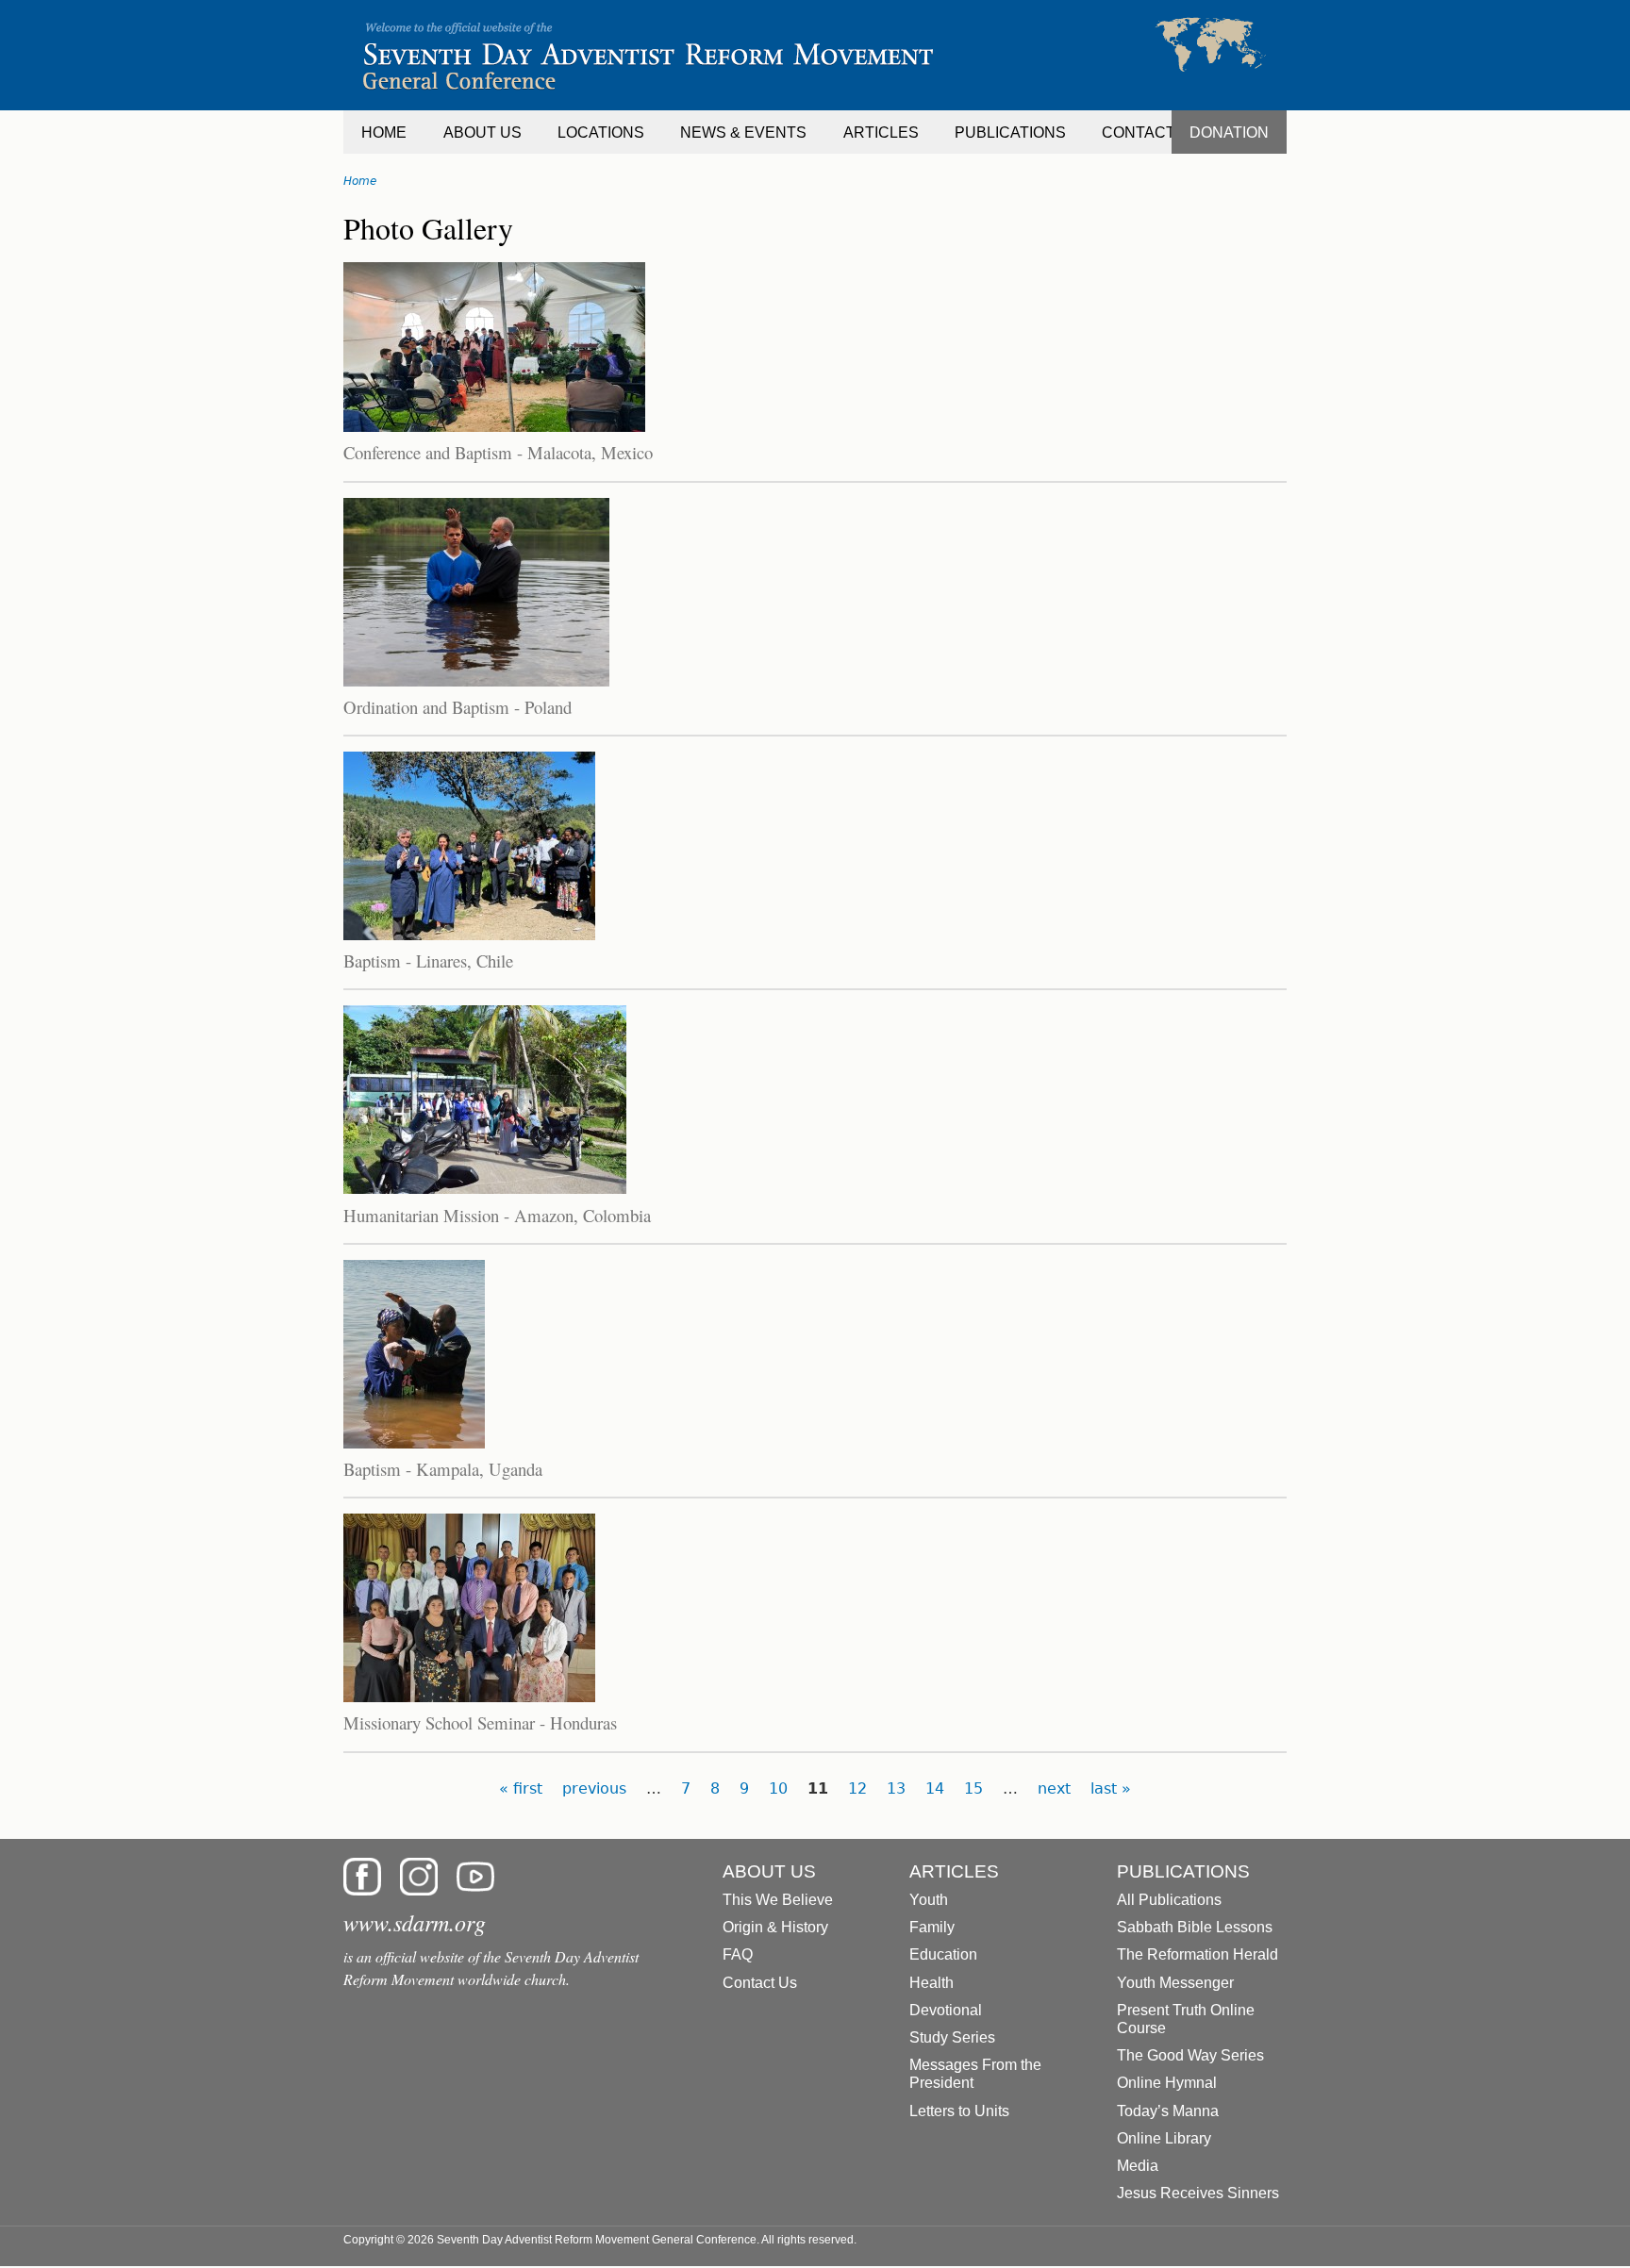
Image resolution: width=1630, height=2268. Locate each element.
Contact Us (760, 1983)
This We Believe (778, 1900)
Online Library (1164, 2138)
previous (594, 1788)
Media (1138, 2166)
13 (896, 1788)
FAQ (738, 1954)
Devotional (946, 2010)
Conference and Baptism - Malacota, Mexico (498, 452)
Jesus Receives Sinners (1198, 2193)
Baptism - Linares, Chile (428, 960)
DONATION (1229, 132)
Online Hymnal (1167, 2083)
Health (931, 1983)
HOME (384, 132)
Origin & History (775, 1927)
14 (935, 1788)
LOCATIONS (601, 132)
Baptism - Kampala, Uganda (443, 1469)
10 (778, 1788)
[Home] (815, 55)
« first (521, 1788)
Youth (929, 1900)
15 (973, 1788)
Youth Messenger (1175, 1983)
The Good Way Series (1190, 2055)
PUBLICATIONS (1010, 132)
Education (943, 1954)
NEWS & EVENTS (743, 132)
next (1054, 1788)
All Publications (1169, 1900)
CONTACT (1139, 132)
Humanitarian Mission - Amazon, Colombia (497, 1215)
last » (1111, 1788)
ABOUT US (482, 132)
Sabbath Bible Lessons (1195, 1927)
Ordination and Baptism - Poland (457, 707)
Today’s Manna (1168, 2111)
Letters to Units (959, 2111)
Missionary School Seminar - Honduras (480, 1722)
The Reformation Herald (1198, 1954)
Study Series (952, 2037)
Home (360, 181)
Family (932, 1927)
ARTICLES (881, 132)
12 (857, 1788)
